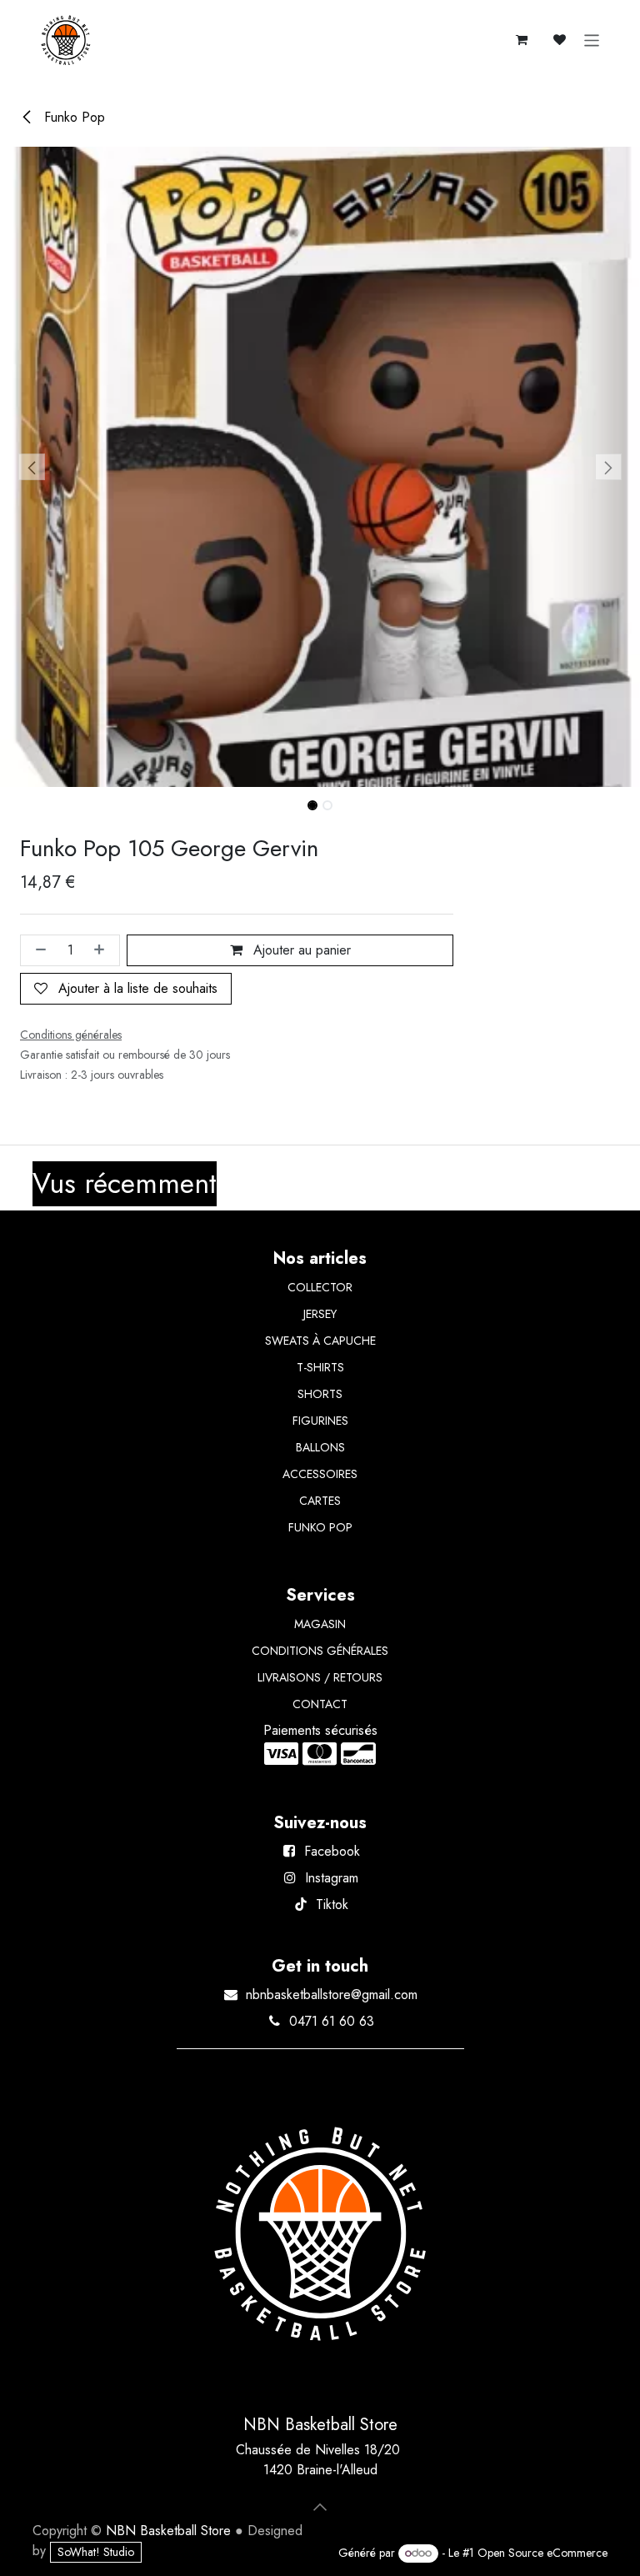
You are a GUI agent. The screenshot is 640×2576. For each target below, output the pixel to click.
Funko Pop (72, 117)
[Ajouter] (102, 950)
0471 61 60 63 (332, 2021)
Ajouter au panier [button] (300, 950)
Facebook (332, 1851)
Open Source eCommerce (542, 2553)
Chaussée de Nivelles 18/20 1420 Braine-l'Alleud (320, 2460)
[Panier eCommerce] (522, 40)
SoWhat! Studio (96, 2552)
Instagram (332, 1878)
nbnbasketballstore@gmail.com (332, 1995)
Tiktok (332, 1904)
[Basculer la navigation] (592, 40)
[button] (32, 467)
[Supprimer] (37, 950)
